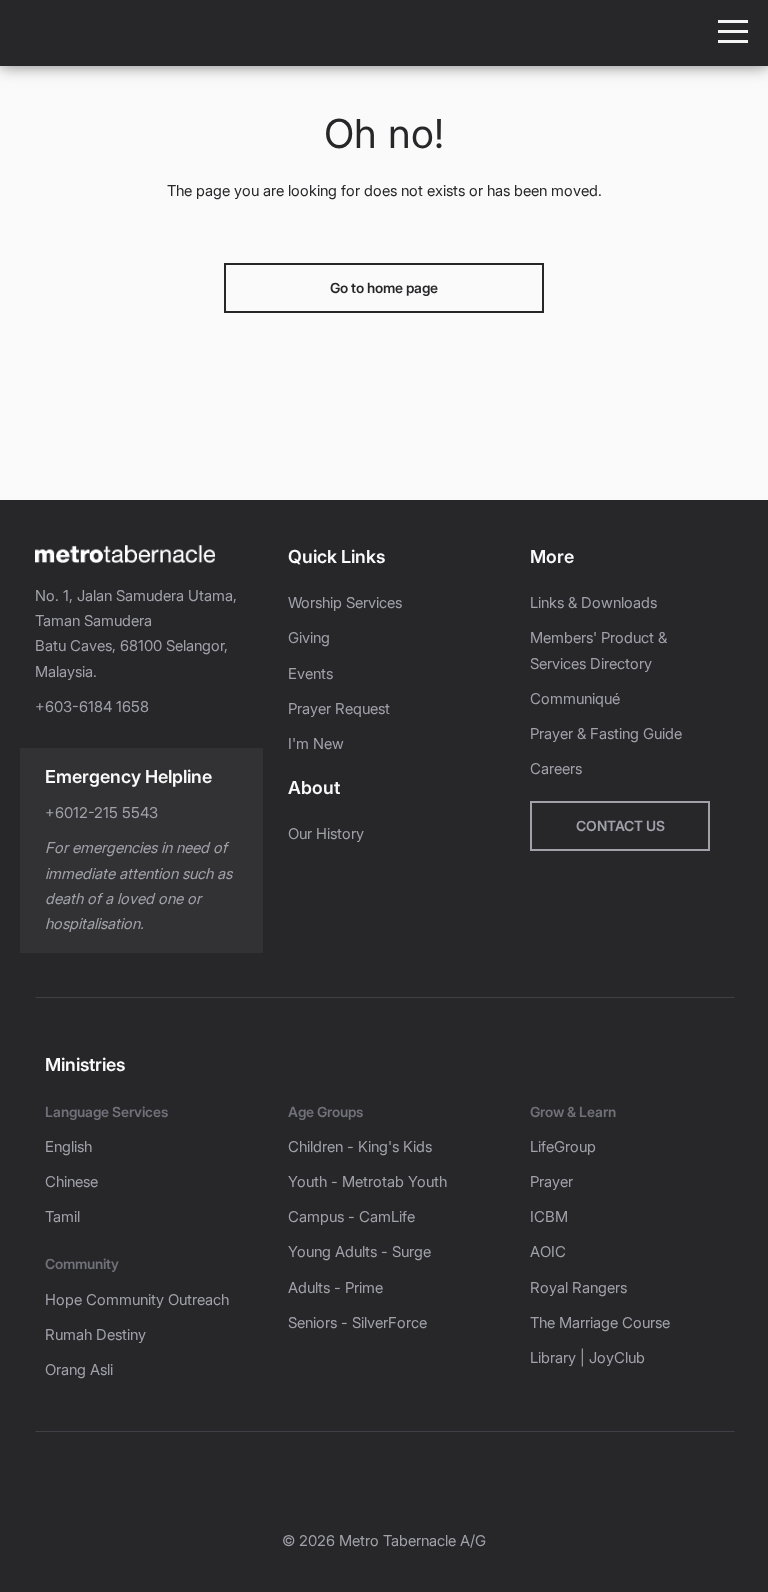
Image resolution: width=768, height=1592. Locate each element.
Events (310, 673)
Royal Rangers (578, 1287)
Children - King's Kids (360, 1146)
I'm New (316, 743)
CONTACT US (620, 825)
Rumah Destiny (95, 1334)
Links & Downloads (593, 602)
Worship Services (345, 602)
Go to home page (384, 287)
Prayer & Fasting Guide (606, 733)
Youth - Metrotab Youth (367, 1181)
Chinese (71, 1181)
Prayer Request (339, 708)
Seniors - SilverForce (357, 1322)
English (68, 1146)
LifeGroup (563, 1146)
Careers (556, 768)
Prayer (551, 1181)
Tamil (62, 1216)
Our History (326, 833)
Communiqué (575, 698)
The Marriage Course (600, 1322)
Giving (309, 637)
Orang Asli (79, 1369)
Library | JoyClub (587, 1357)
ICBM (549, 1216)
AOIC (548, 1251)
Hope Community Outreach (137, 1299)
